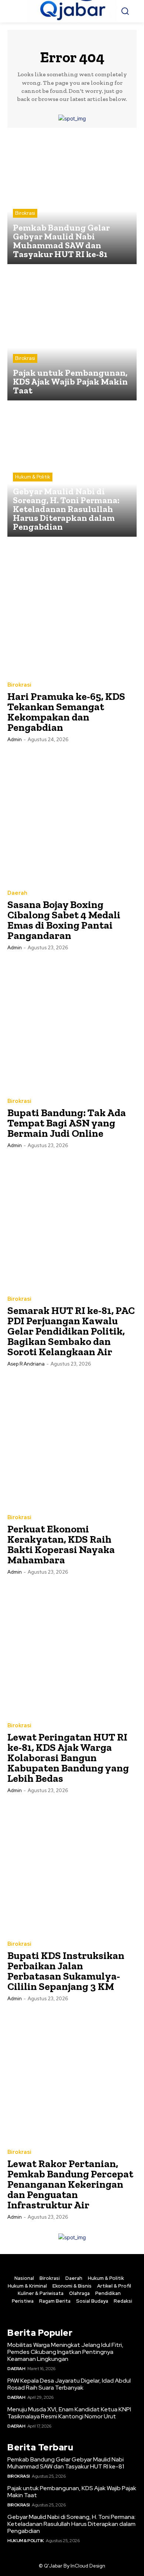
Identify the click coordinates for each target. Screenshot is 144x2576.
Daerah (17, 893)
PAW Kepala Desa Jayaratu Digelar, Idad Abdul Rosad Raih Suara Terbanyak (69, 2384)
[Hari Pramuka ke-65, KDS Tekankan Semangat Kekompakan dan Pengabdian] (72, 609)
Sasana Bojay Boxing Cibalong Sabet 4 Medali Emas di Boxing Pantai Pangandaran (64, 920)
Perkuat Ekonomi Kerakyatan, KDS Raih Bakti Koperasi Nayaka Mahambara (61, 1544)
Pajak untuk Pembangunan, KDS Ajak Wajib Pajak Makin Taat (72, 2492)
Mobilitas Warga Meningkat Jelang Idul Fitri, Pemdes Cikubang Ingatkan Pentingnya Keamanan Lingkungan (65, 2352)
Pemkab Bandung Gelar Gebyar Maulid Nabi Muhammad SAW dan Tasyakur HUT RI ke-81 (66, 2463)
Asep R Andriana (26, 1364)
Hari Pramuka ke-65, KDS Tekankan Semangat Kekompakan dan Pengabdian (66, 712)
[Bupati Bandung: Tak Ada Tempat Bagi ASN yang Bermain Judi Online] (72, 1025)
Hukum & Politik (33, 477)
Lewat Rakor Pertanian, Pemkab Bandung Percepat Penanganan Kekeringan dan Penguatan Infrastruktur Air (70, 2184)
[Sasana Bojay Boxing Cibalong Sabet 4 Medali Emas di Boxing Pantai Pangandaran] (72, 817)
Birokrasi (25, 213)
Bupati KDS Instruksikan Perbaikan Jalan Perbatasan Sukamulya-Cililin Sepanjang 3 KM (66, 1971)
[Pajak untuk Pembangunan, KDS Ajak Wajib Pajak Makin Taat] (72, 336)
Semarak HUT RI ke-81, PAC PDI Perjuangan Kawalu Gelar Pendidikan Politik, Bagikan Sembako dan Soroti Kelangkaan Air (71, 1331)
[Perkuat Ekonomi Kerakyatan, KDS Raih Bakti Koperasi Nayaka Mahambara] (72, 1441)
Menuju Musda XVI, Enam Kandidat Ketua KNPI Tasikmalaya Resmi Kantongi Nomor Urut (69, 2413)
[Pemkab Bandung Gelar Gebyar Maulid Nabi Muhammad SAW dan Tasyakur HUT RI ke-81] (72, 200)
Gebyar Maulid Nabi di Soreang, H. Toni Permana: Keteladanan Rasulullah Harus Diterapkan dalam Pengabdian (71, 2524)
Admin (15, 739)
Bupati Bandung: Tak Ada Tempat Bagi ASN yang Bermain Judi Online (67, 1123)
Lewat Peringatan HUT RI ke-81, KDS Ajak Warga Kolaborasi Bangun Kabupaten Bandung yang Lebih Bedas (68, 1758)
